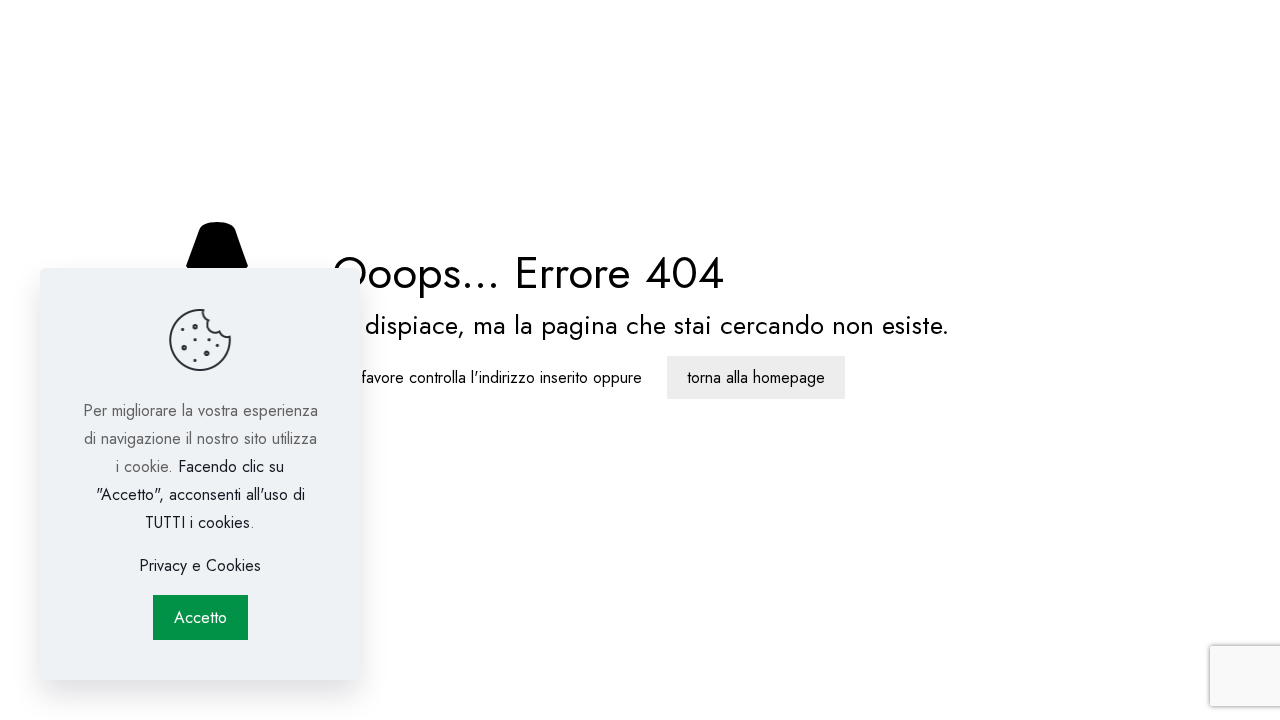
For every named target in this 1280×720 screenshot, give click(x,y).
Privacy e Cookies (200, 565)
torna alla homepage (756, 377)
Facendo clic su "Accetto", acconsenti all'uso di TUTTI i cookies (200, 494)
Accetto (200, 617)
